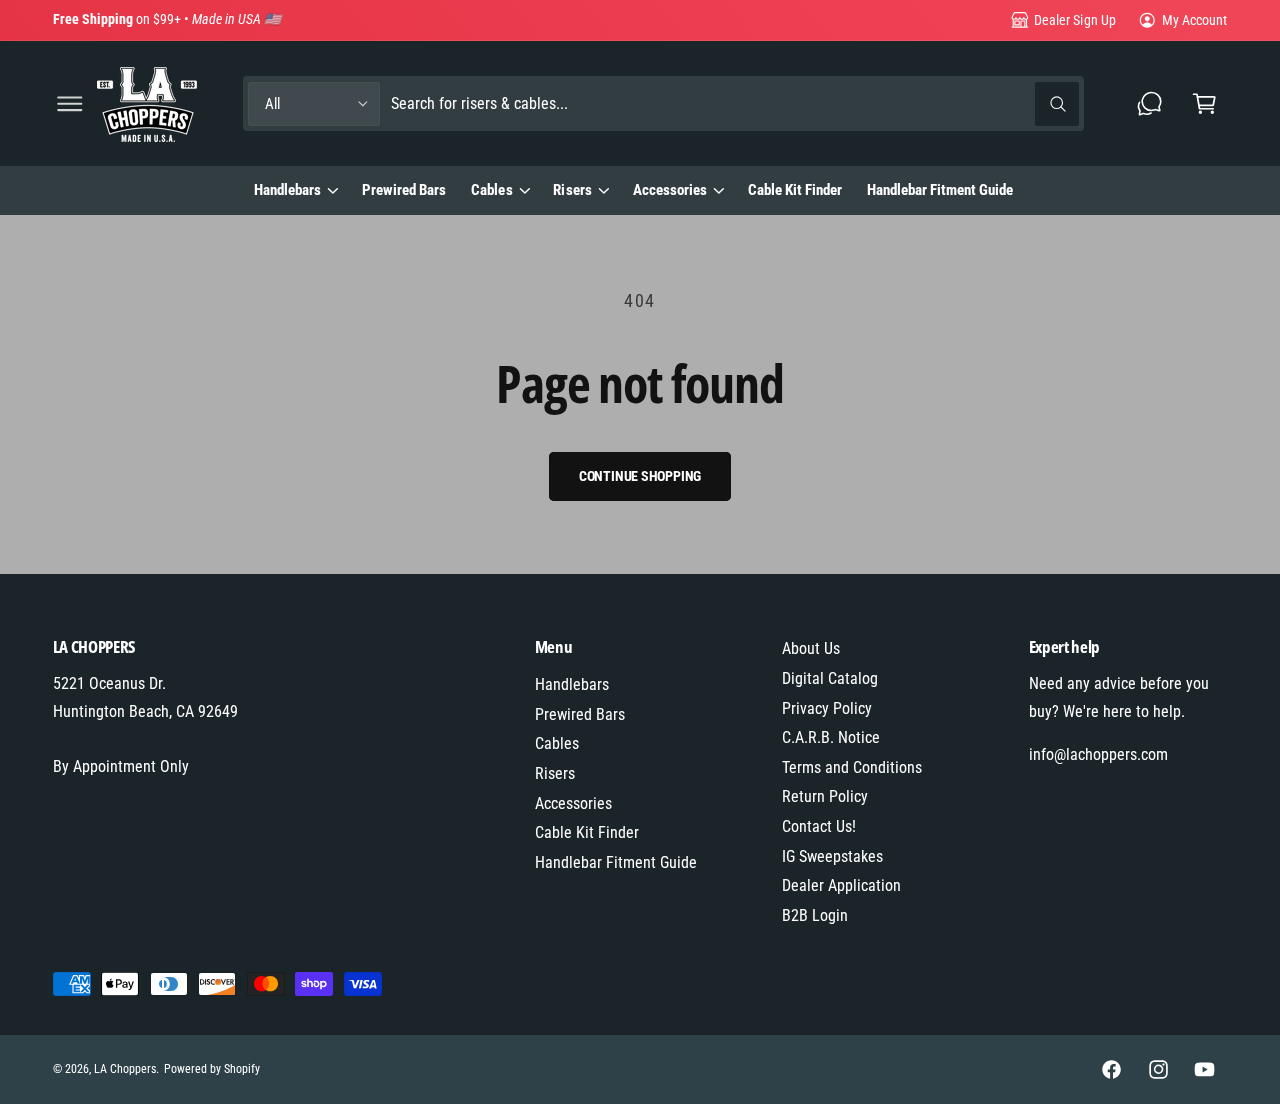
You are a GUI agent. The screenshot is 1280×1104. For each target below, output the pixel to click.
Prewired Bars (580, 714)
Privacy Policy (827, 708)
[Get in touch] (1150, 103)
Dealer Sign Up (1074, 20)
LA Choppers (125, 1069)
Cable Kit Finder (587, 832)
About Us (811, 648)
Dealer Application (841, 885)
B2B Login (815, 915)
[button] (69, 103)
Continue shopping (640, 476)
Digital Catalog (830, 678)
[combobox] (734, 103)
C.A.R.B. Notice (831, 737)
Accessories (670, 190)
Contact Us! (819, 826)
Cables (491, 190)
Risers (572, 190)
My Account (1194, 20)
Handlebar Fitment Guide (616, 862)
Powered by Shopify (212, 1069)
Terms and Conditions (852, 767)
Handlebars (287, 190)
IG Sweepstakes (832, 856)
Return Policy (825, 796)
